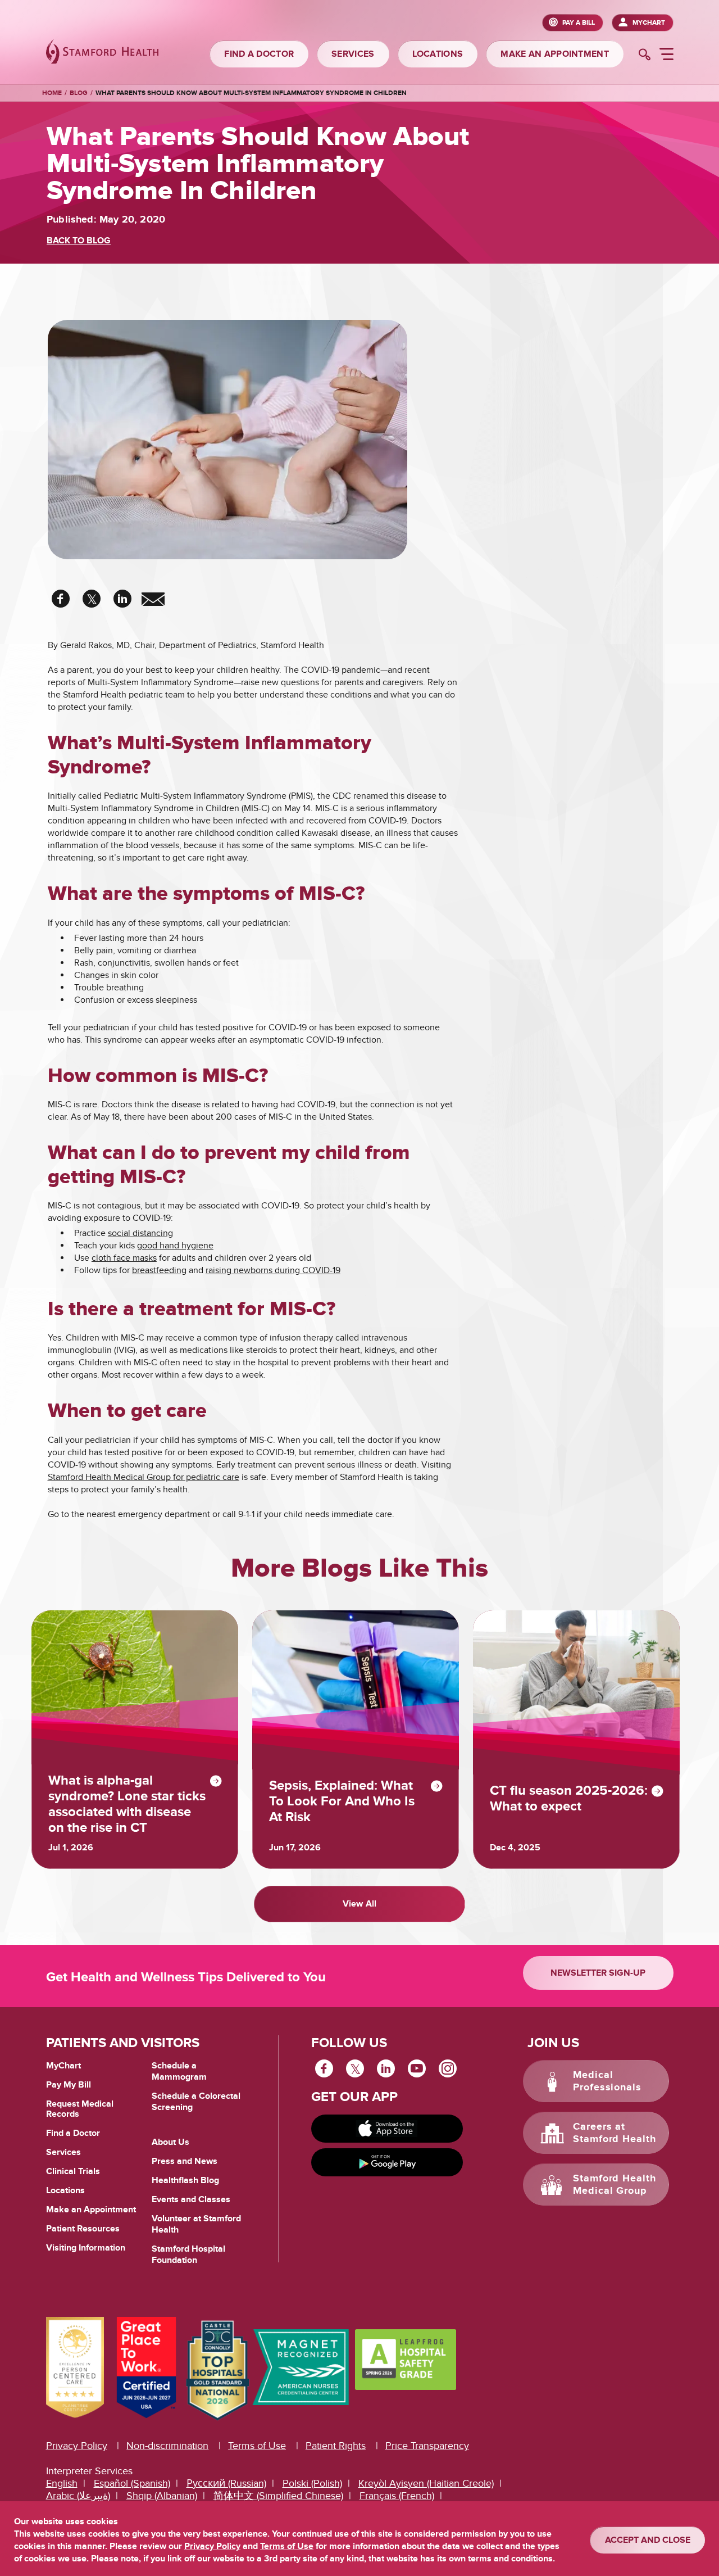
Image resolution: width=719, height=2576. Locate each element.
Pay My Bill (69, 2085)
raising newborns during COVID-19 (273, 1270)
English (62, 2484)
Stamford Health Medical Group (615, 2185)
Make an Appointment (91, 2210)
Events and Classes (191, 2199)
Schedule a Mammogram (179, 2071)
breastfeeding (159, 1270)
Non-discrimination (167, 2446)
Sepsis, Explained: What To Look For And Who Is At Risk (342, 1801)
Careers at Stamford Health (615, 2133)
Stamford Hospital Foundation (188, 2254)
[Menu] (666, 56)
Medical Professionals (607, 2081)
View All (359, 1904)
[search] (645, 56)
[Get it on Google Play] (387, 2162)
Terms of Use (257, 2446)
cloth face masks (124, 1258)
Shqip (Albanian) (162, 2496)
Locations (65, 2190)
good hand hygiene (175, 1246)
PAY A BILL (579, 23)
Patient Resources (83, 2229)
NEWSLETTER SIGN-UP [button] (598, 1973)
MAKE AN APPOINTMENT (555, 54)
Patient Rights (336, 2446)
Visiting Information (86, 2248)
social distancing (140, 1233)
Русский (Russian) (226, 2484)
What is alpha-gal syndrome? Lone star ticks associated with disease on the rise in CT (127, 1804)
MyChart (649, 23)
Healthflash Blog (185, 2180)
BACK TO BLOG (79, 241)
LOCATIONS (438, 54)
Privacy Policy (77, 2446)
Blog (79, 93)
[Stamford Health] (102, 53)
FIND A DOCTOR (259, 54)
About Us (170, 2142)
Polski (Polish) (312, 2484)
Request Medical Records (80, 2109)
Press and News (185, 2161)
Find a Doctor (73, 2133)
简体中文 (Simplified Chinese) (278, 2496)
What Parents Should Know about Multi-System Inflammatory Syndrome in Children (251, 93)
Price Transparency (427, 2446)
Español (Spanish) (132, 2484)
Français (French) (397, 2496)
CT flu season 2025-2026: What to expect (569, 1799)
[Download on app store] (387, 2129)
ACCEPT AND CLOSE (648, 2540)
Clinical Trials (73, 2171)
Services (63, 2152)
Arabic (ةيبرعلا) (78, 2496)
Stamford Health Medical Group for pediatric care (144, 1477)
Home (52, 93)
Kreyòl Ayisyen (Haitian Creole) (426, 2484)
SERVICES (353, 54)
